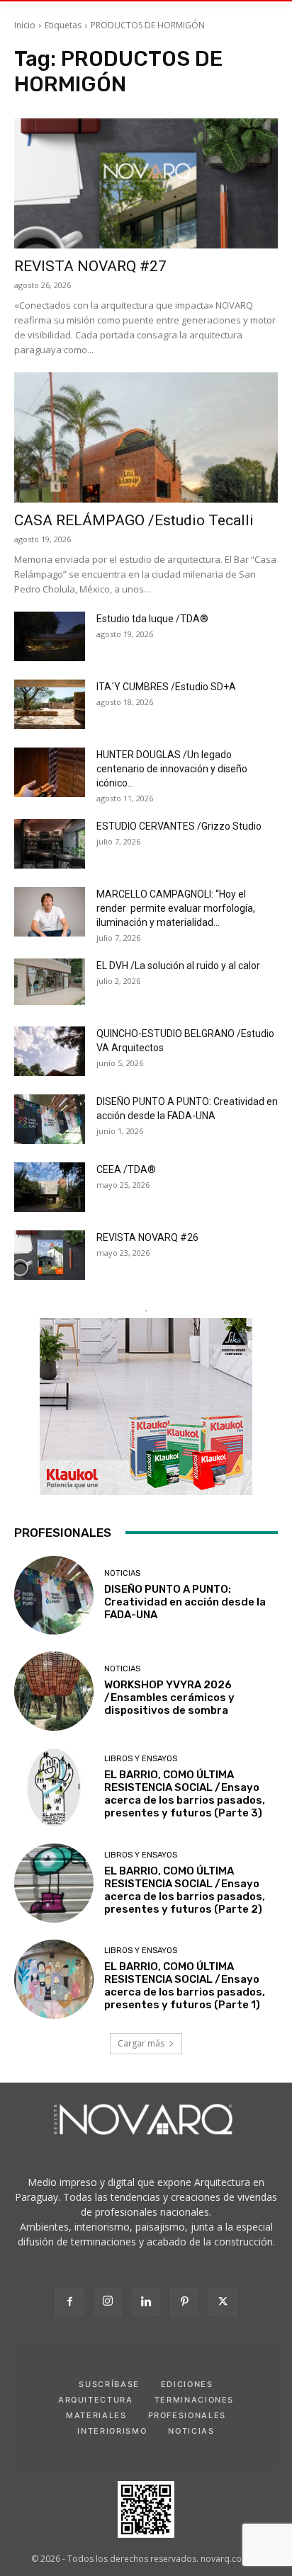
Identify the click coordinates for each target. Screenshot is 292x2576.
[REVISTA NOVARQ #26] (50, 1255)
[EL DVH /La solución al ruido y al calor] (50, 982)
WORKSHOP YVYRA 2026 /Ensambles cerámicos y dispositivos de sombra (169, 1698)
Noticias (122, 1573)
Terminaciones (194, 2400)
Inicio (25, 25)
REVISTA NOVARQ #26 (147, 1237)
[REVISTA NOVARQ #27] (146, 183)
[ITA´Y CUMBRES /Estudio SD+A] (50, 704)
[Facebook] (69, 2302)
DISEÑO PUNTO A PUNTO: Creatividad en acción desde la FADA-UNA (185, 1602)
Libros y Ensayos (141, 1759)
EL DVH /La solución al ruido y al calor (178, 966)
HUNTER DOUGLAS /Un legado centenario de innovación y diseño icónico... (172, 769)
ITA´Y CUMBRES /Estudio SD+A (166, 687)
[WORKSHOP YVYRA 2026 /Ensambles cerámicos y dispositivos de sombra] (54, 1691)
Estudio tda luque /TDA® (152, 619)
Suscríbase (109, 2384)
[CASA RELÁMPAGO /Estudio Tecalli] (146, 437)
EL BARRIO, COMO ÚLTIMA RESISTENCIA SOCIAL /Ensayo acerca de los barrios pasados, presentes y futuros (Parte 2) (185, 1890)
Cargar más (141, 2043)
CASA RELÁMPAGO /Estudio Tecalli (134, 520)
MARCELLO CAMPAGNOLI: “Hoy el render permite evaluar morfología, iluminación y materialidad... (176, 908)
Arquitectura (96, 2400)
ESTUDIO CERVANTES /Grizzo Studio (179, 826)
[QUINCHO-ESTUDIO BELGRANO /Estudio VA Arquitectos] (50, 1051)
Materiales (96, 2415)
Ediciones (187, 2384)
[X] (223, 2302)
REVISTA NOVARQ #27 (90, 266)
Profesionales (187, 2415)
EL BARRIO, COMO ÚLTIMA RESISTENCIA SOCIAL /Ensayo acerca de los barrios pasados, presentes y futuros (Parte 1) (185, 1986)
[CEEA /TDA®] (50, 1187)
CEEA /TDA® (126, 1169)
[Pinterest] (184, 2302)
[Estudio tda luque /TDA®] (50, 636)
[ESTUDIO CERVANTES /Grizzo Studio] (50, 844)
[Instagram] (108, 2302)
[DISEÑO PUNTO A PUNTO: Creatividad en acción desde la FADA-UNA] (50, 1119)
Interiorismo (112, 2431)
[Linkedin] (146, 2302)
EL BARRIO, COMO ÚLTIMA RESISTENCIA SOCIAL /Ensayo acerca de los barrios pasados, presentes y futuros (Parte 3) (185, 1794)
